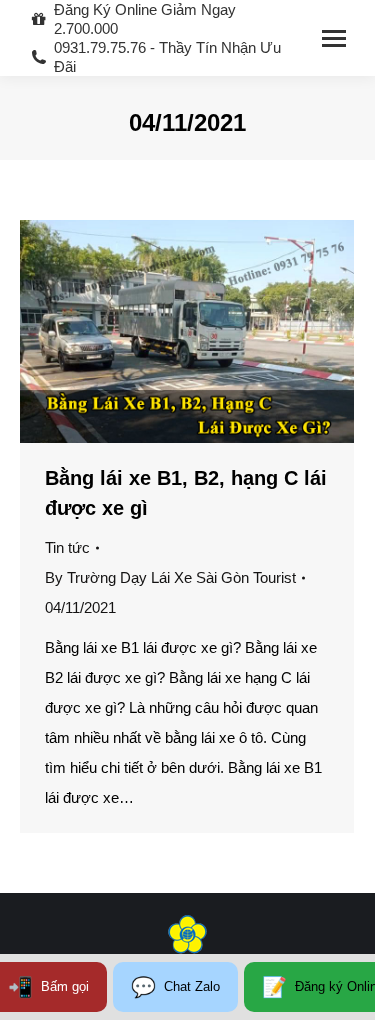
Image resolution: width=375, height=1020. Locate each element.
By (170, 577)
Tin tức (67, 547)
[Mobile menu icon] (334, 38)
